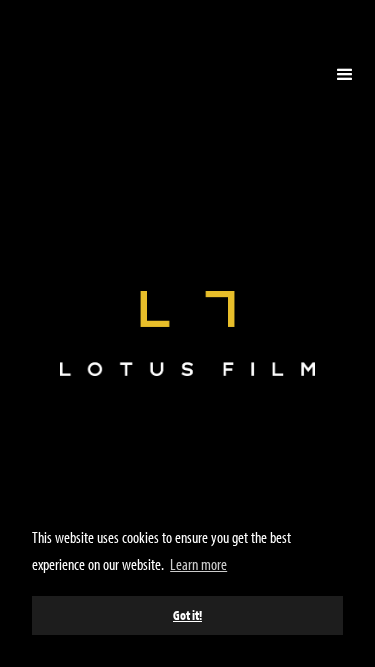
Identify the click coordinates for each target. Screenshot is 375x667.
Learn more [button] (198, 564)
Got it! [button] (187, 614)
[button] (345, 75)
